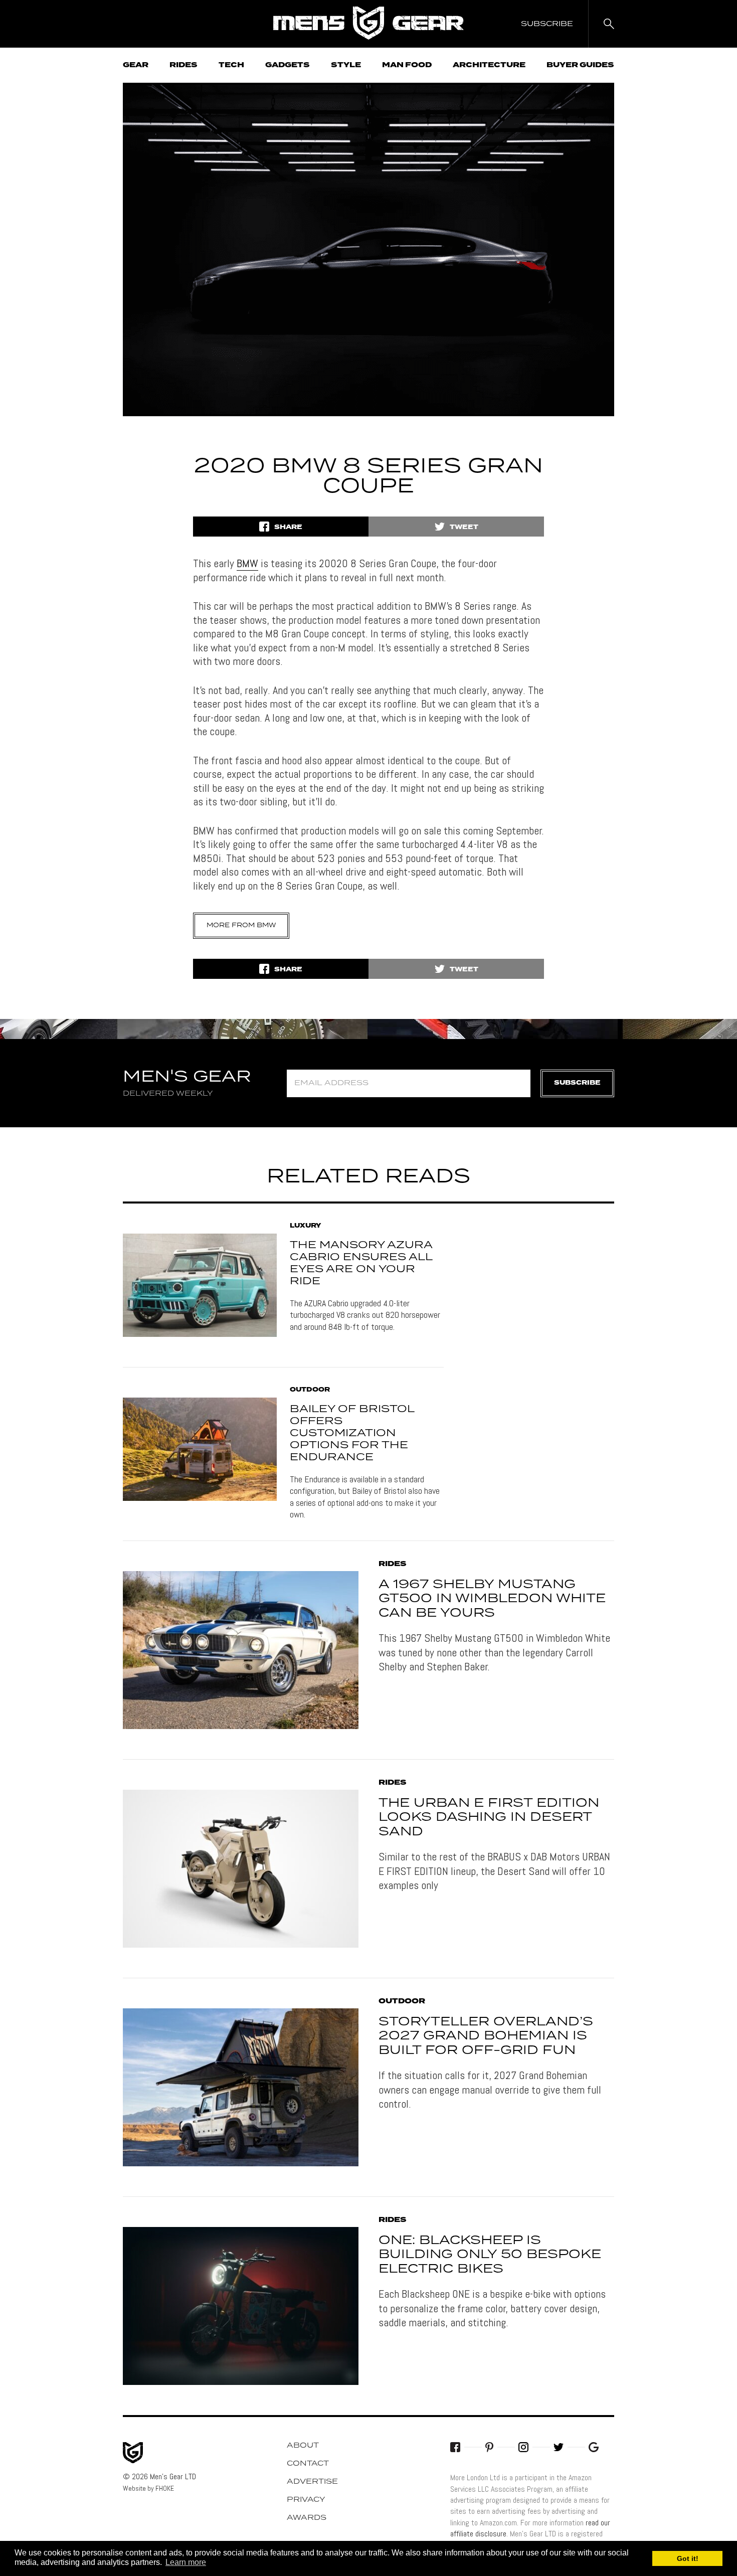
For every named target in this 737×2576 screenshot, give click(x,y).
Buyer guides (580, 65)
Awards (307, 2518)
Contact (308, 2464)
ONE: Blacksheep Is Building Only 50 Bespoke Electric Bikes (490, 2255)
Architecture (489, 65)
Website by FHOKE (148, 2488)
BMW (247, 563)
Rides (183, 65)
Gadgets (288, 65)
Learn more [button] (186, 2562)
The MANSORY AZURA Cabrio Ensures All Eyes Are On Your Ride (361, 1263)
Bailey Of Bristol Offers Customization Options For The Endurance (352, 1433)
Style (346, 65)
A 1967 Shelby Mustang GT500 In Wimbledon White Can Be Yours (492, 1599)
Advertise (312, 2482)
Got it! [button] (688, 2558)
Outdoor (310, 1390)
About (303, 2446)
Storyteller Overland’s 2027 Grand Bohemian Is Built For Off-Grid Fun (486, 2036)
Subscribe (577, 1083)
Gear (136, 65)
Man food (407, 65)
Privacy (306, 2500)
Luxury (305, 1226)
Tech (231, 65)
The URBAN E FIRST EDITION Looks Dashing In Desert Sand (489, 1818)
